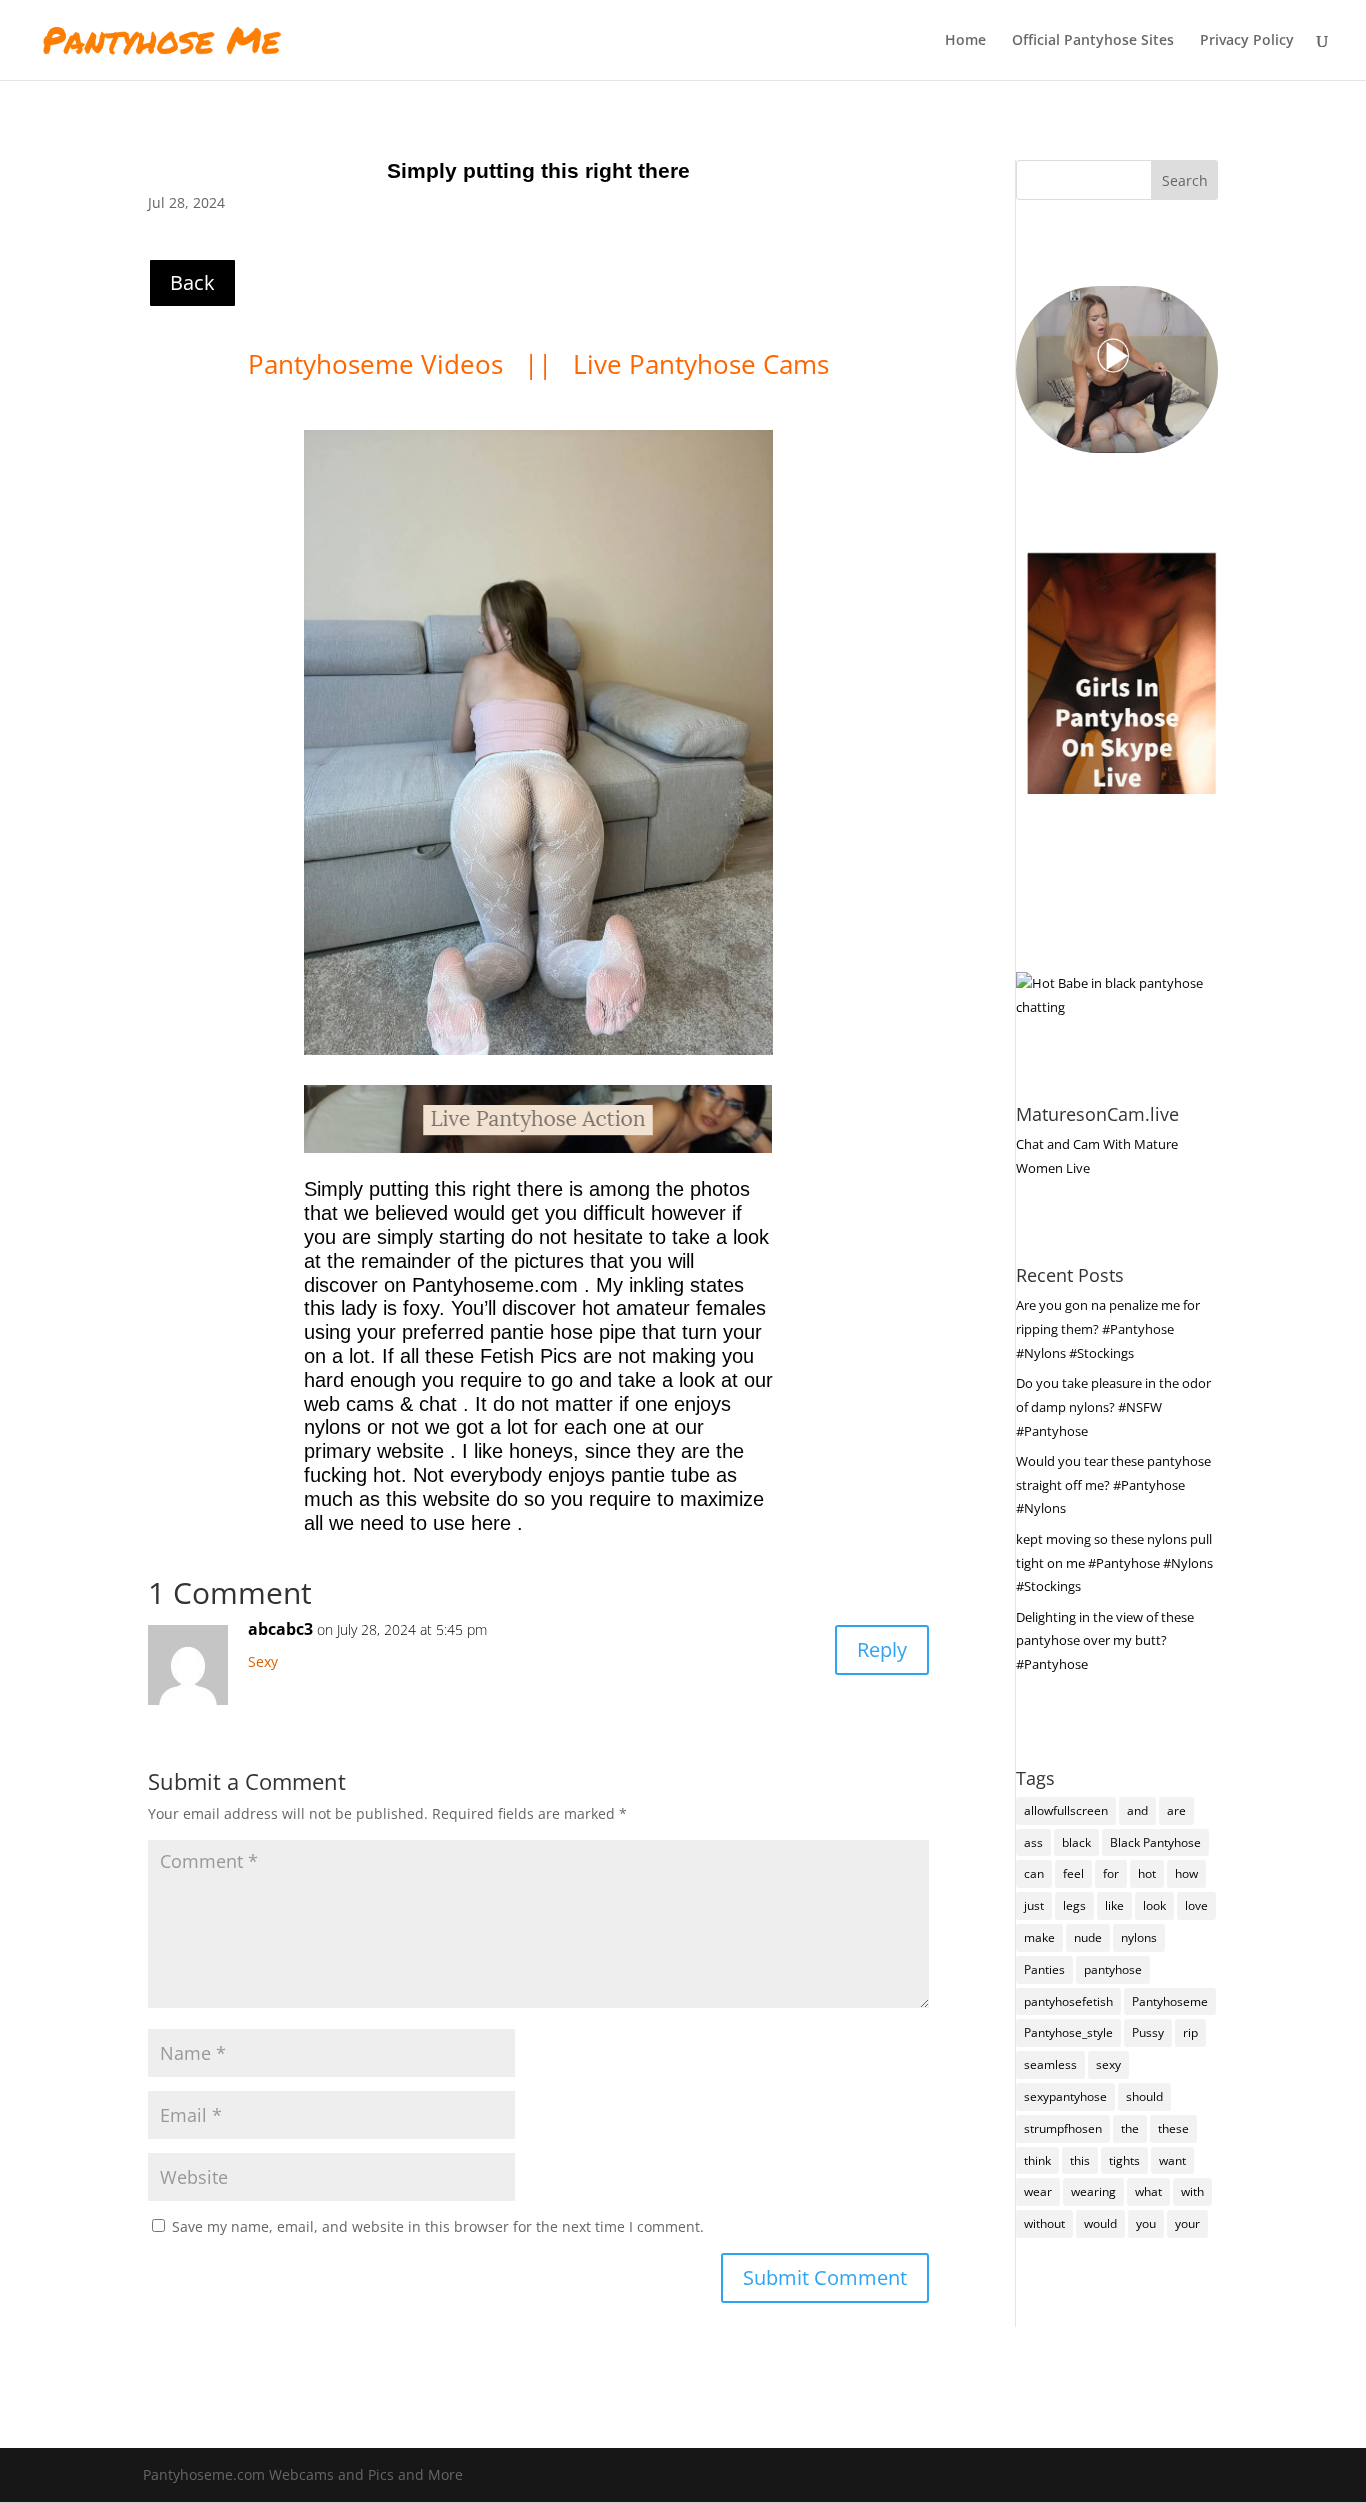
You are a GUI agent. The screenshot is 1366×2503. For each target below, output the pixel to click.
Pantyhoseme (1170, 2001)
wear (1038, 2191)
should (1144, 2096)
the (1130, 2128)
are (1176, 1810)
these (1173, 2128)
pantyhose (1113, 1969)
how (1186, 1873)
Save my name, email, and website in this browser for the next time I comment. (438, 2226)
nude (1088, 1937)
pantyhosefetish (1068, 2001)
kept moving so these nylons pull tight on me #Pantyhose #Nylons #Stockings (1114, 1563)
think (1037, 2160)
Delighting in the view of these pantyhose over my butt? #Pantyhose (1105, 1641)
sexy (1108, 2064)
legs (1074, 1905)
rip (1190, 2032)
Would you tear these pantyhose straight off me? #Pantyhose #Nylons (1113, 1485)
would (1100, 2223)
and (1137, 1810)
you (1146, 2223)
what (1148, 2191)
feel (1073, 1873)
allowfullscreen (1066, 1810)
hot (1147, 1873)
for (1111, 1873)
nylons (1139, 1937)
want (1172, 2160)
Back (192, 282)
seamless (1050, 2064)
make (1039, 1937)
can (1034, 1873)
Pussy (1148, 2032)
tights (1124, 2160)
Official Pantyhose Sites (1093, 41)
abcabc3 (280, 1629)
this (1080, 2160)
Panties (1044, 1969)
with (1192, 2191)
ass (1033, 1842)
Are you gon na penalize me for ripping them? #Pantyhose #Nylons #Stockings (1108, 1329)
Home (965, 41)
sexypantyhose (1065, 2096)
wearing (1093, 2191)
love (1196, 1905)
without (1044, 2223)
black (1076, 1842)
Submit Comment (825, 2277)
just (1034, 1905)
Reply (882, 1649)
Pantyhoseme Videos (379, 364)
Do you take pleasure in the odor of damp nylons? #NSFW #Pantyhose (1113, 1407)
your (1187, 2223)
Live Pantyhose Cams (701, 364)
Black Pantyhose (1155, 1842)
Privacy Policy (1247, 41)
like (1114, 1905)
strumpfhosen (1063, 2128)
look (1154, 1905)
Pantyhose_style (1068, 2032)
